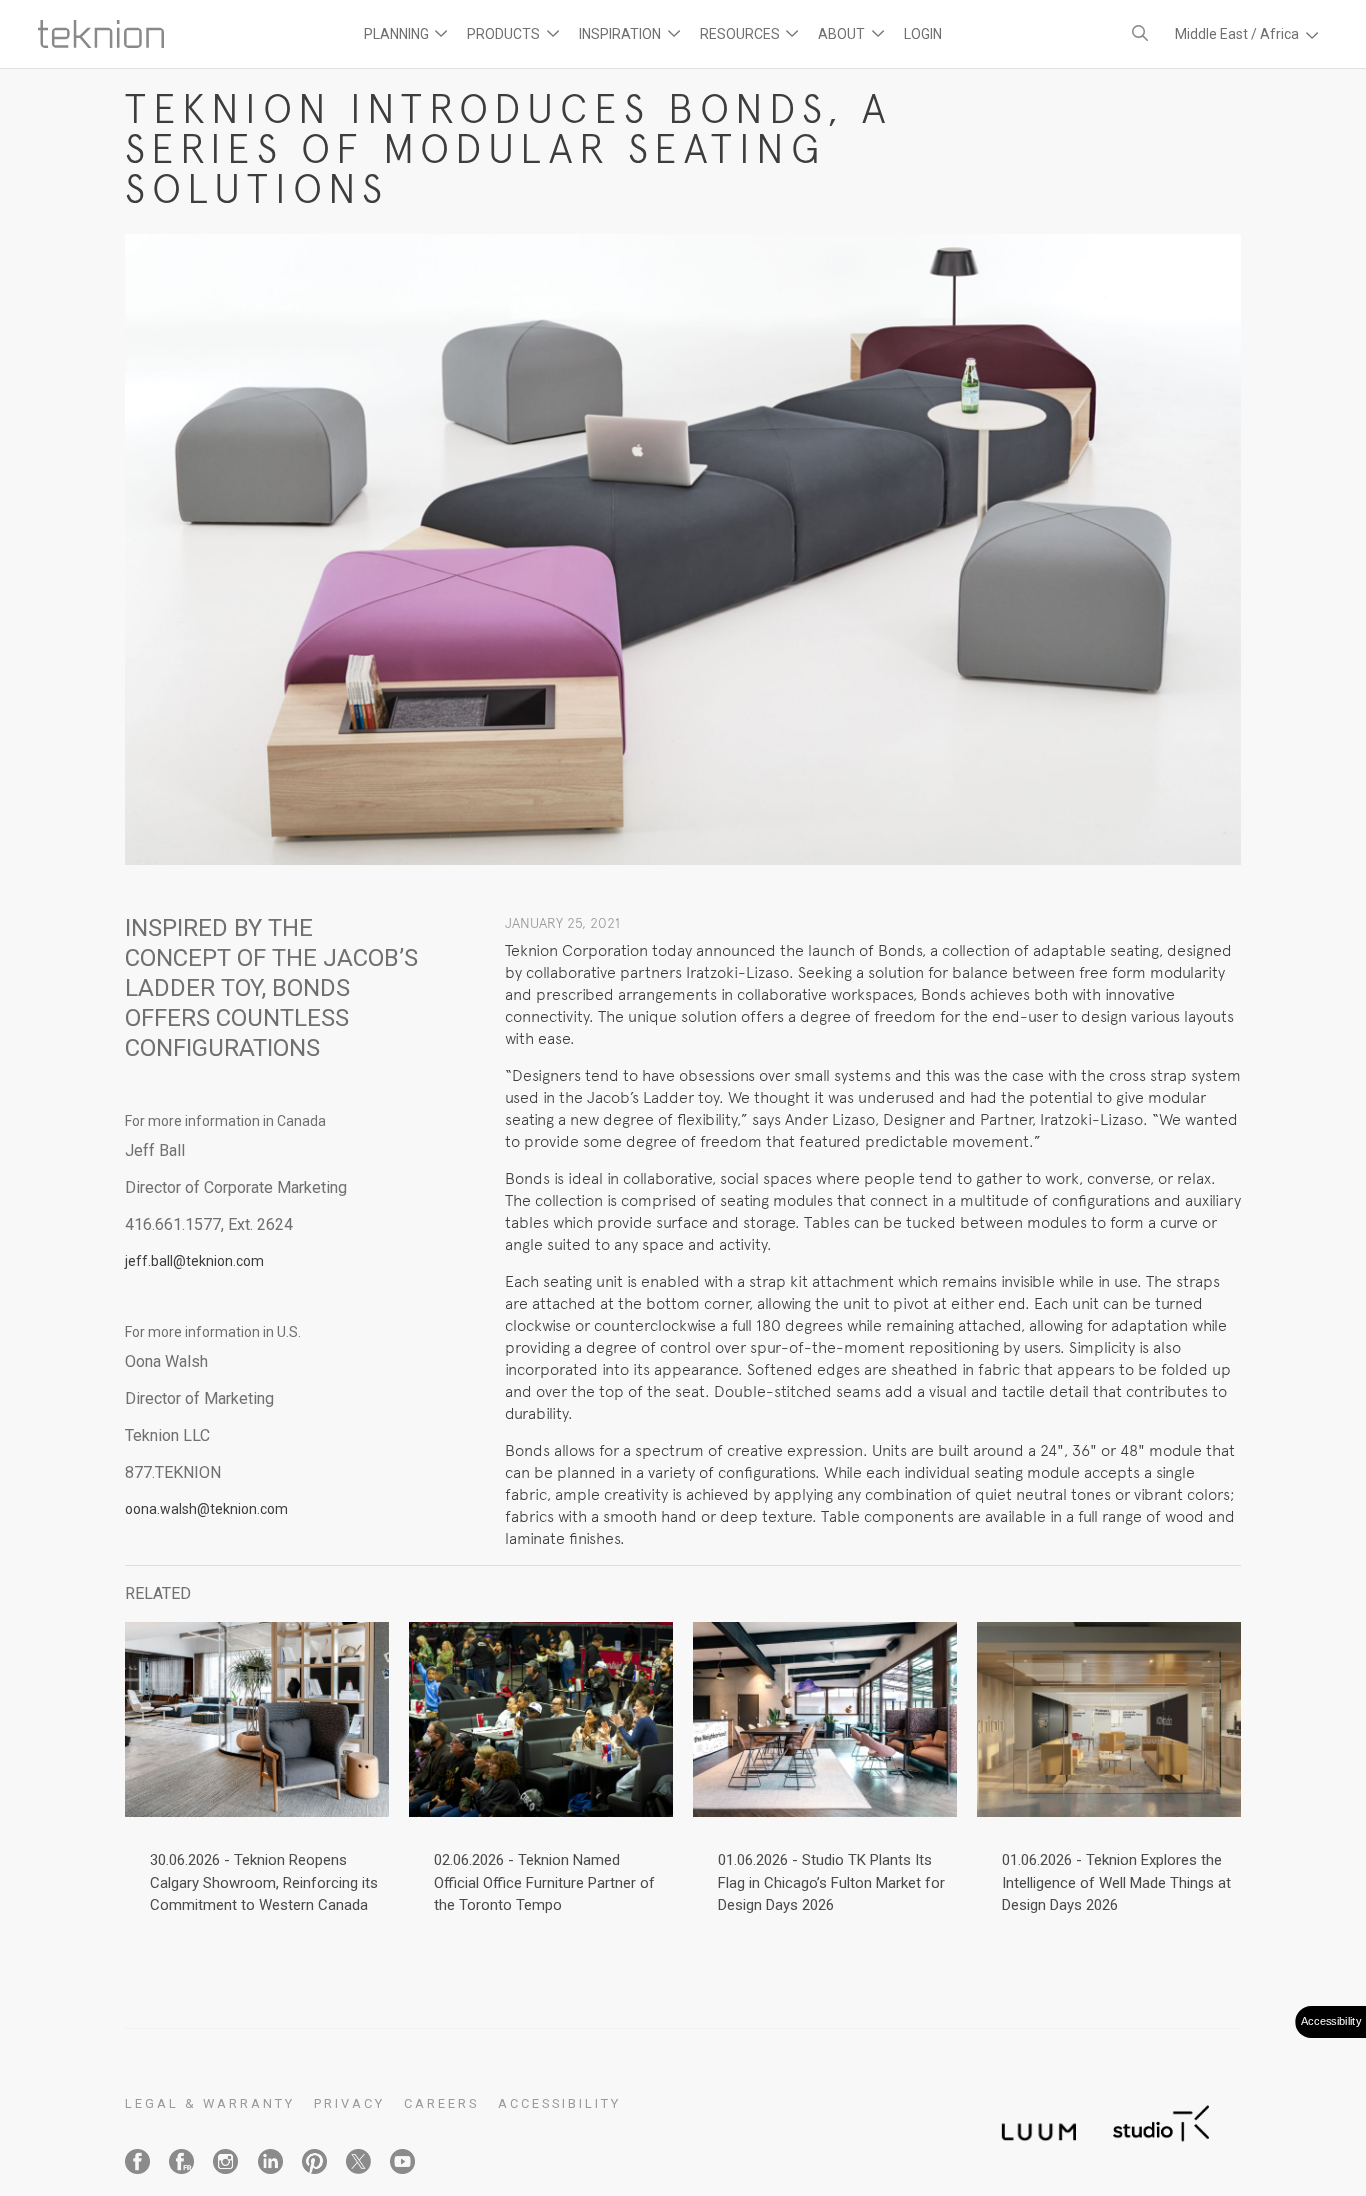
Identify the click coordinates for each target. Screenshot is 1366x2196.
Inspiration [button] (621, 34)
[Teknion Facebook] (137, 2161)
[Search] (1140, 33)
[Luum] (1033, 2120)
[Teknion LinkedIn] (270, 2161)
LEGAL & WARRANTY (210, 2103)
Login (923, 34)
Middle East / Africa (1238, 34)
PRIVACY (349, 2103)
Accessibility (559, 2103)
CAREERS (441, 2103)
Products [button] (505, 34)
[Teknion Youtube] (402, 2161)
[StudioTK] (1161, 2120)
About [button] (843, 34)
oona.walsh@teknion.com (206, 1509)
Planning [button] (398, 34)
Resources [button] (741, 34)
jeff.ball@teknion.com (194, 1261)
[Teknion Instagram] (225, 2161)
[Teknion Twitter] (358, 2161)
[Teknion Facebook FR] (181, 2161)
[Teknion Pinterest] (314, 2161)
